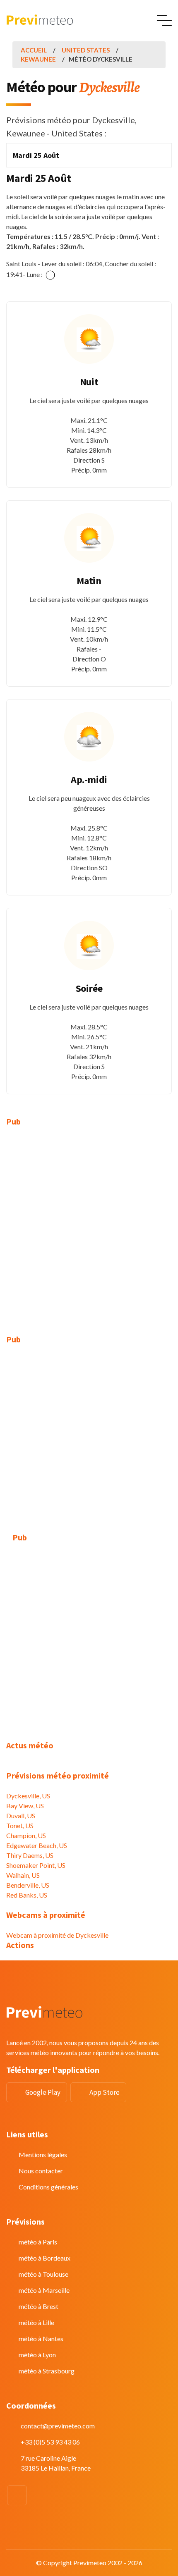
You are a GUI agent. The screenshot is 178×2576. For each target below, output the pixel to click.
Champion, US (26, 1835)
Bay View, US (25, 1806)
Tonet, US (20, 1825)
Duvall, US (21, 1816)
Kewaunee (38, 59)
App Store (105, 2092)
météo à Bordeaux (44, 2258)
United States (86, 50)
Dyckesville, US (28, 1796)
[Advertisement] (89, 1226)
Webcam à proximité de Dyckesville (57, 1935)
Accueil (34, 50)
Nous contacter (41, 2171)
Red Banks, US (27, 1895)
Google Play (43, 2092)
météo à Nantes (41, 2338)
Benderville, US (28, 1885)
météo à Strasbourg (47, 2371)
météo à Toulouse (43, 2274)
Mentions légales (43, 2155)
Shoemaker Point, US (36, 1865)
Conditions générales (48, 2187)
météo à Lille (36, 2322)
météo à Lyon (37, 2355)
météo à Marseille (44, 2290)
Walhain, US (23, 1875)
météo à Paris (38, 2242)
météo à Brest (38, 2306)
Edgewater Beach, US (37, 1845)
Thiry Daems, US (30, 1855)
